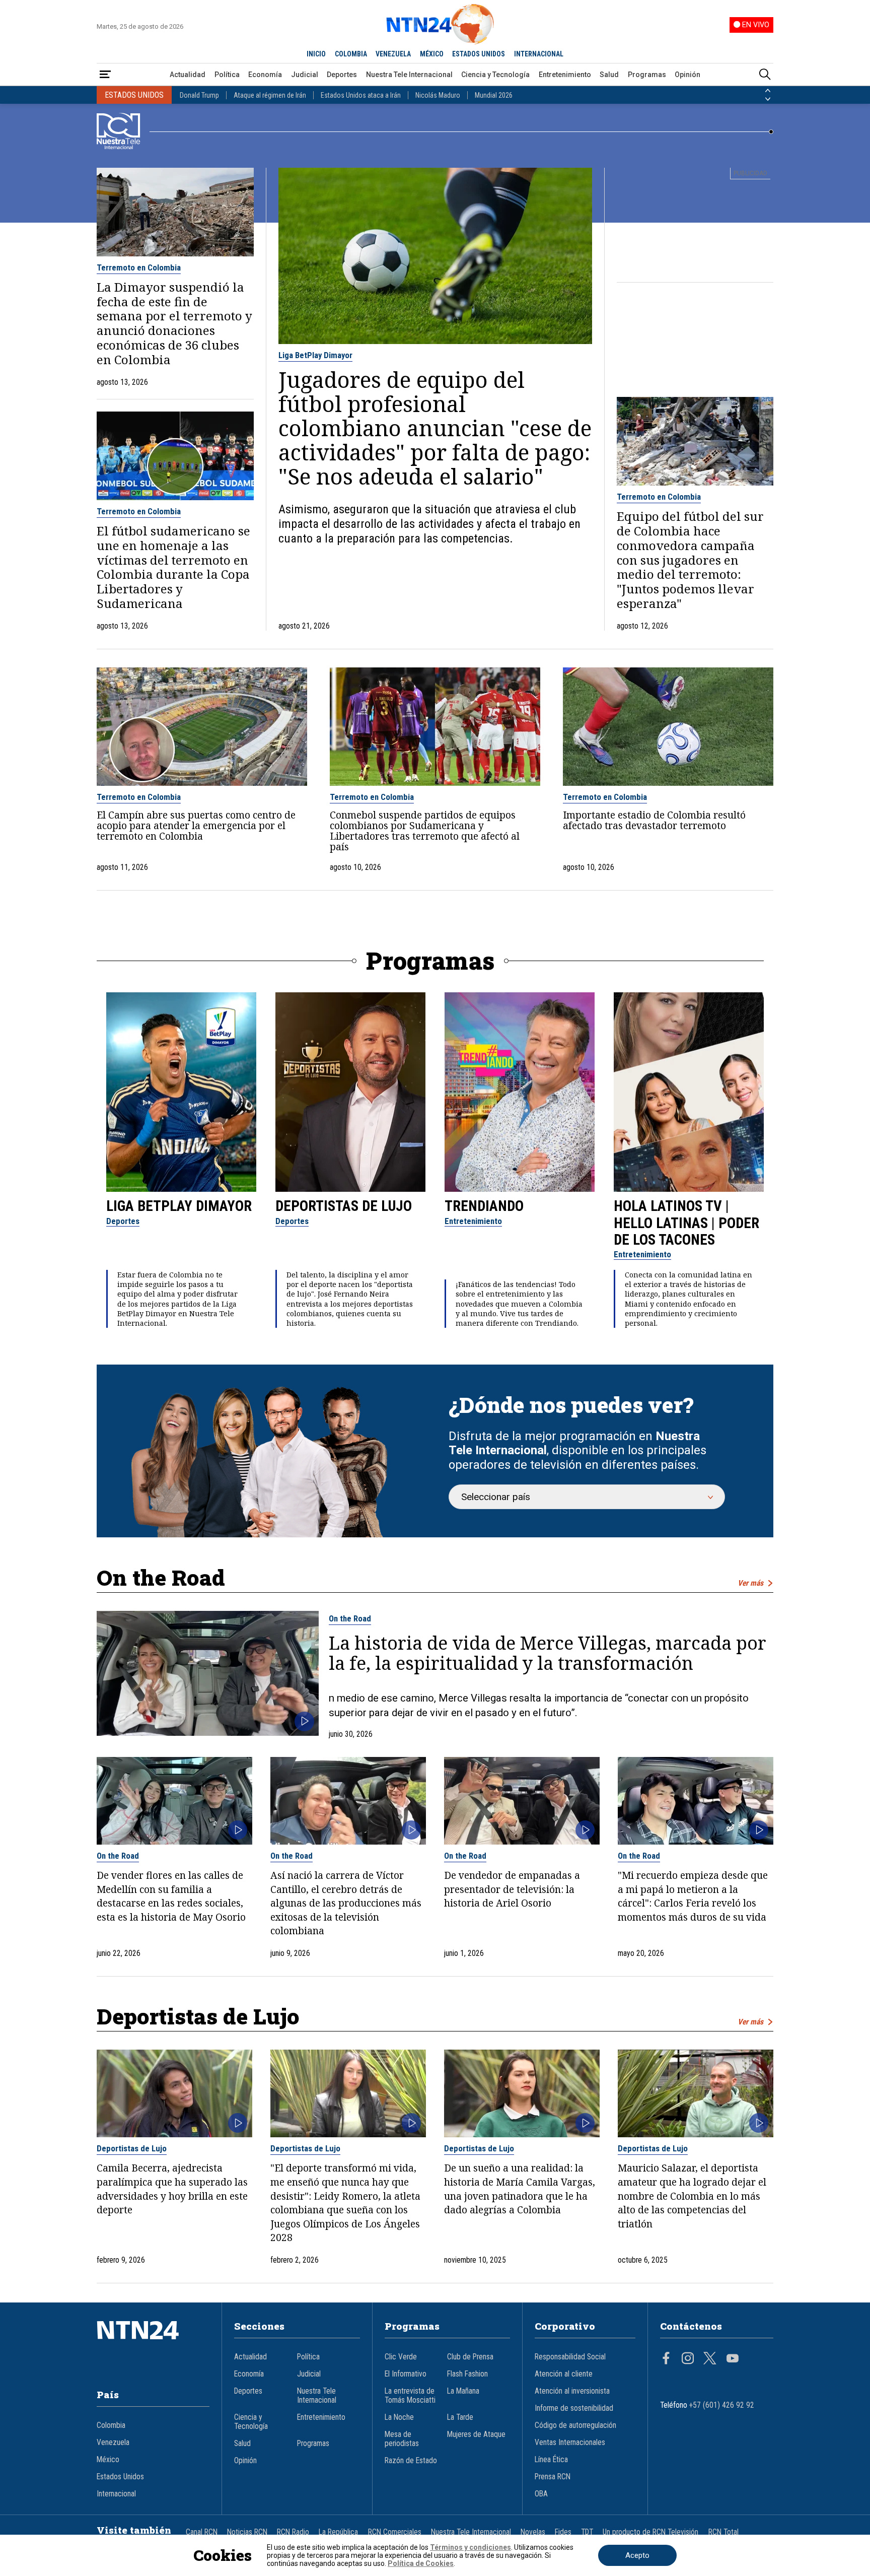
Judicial (305, 75)
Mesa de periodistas (402, 2439)
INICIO (316, 54)
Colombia (111, 2425)
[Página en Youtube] (733, 2359)
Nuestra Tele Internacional (409, 75)
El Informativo (406, 2374)
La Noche (399, 2417)
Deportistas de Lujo (344, 1206)
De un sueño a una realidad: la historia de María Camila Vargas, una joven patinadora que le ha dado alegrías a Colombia (520, 2189)
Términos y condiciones (470, 2547)
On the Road (350, 1618)
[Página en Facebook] (666, 2359)
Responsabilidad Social (570, 2357)
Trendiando (484, 1206)
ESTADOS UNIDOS (479, 54)
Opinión (687, 75)
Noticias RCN (247, 2532)
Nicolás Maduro (438, 95)
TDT (587, 2532)
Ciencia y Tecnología (495, 75)
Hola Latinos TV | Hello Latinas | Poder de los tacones (686, 1223)
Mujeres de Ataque (476, 2434)
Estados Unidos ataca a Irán (361, 95)
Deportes (342, 75)
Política (227, 75)
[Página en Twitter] (710, 2359)
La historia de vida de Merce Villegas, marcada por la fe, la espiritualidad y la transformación (548, 1653)
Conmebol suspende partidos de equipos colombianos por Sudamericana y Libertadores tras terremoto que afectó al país (425, 831)
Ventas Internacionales (570, 2443)
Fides (563, 2532)
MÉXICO (432, 54)
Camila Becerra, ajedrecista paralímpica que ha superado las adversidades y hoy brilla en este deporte (172, 2189)
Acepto (637, 2555)
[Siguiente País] (768, 99)
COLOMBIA (351, 54)
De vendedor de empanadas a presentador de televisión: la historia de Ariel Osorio (512, 1889)
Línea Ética (551, 2460)
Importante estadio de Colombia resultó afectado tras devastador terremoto (654, 820)
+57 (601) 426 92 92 (722, 2405)
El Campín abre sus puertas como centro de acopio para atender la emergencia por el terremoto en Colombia (196, 825)
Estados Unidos (120, 2477)
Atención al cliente (564, 2374)
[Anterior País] (768, 91)
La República (338, 2532)
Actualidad (188, 75)
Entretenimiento (565, 75)
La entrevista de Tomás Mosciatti (410, 2396)
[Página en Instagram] (688, 2359)
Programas (647, 75)
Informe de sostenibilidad (574, 2408)
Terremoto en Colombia (139, 267)
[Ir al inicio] (153, 2345)
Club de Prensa (470, 2357)
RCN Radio (293, 2532)
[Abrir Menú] (105, 75)
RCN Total (723, 2532)
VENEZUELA (393, 54)
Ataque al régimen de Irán (270, 95)
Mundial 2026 (494, 95)
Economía (265, 75)
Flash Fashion (467, 2374)
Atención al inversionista (572, 2391)
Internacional (116, 2494)
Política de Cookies (421, 2563)
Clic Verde (401, 2357)
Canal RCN (202, 2532)
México (108, 2460)
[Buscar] (765, 75)
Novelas (533, 2532)
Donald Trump (199, 95)
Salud (609, 75)
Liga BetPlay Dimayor (315, 355)
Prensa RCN (553, 2477)
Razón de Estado (411, 2461)
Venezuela (113, 2443)
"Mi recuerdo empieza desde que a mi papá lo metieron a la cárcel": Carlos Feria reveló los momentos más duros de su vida (693, 1896)
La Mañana (463, 2391)
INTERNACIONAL (539, 54)
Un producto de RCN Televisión (650, 2532)
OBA (541, 2494)
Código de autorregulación (575, 2425)
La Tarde (460, 2417)
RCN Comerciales (395, 2532)
